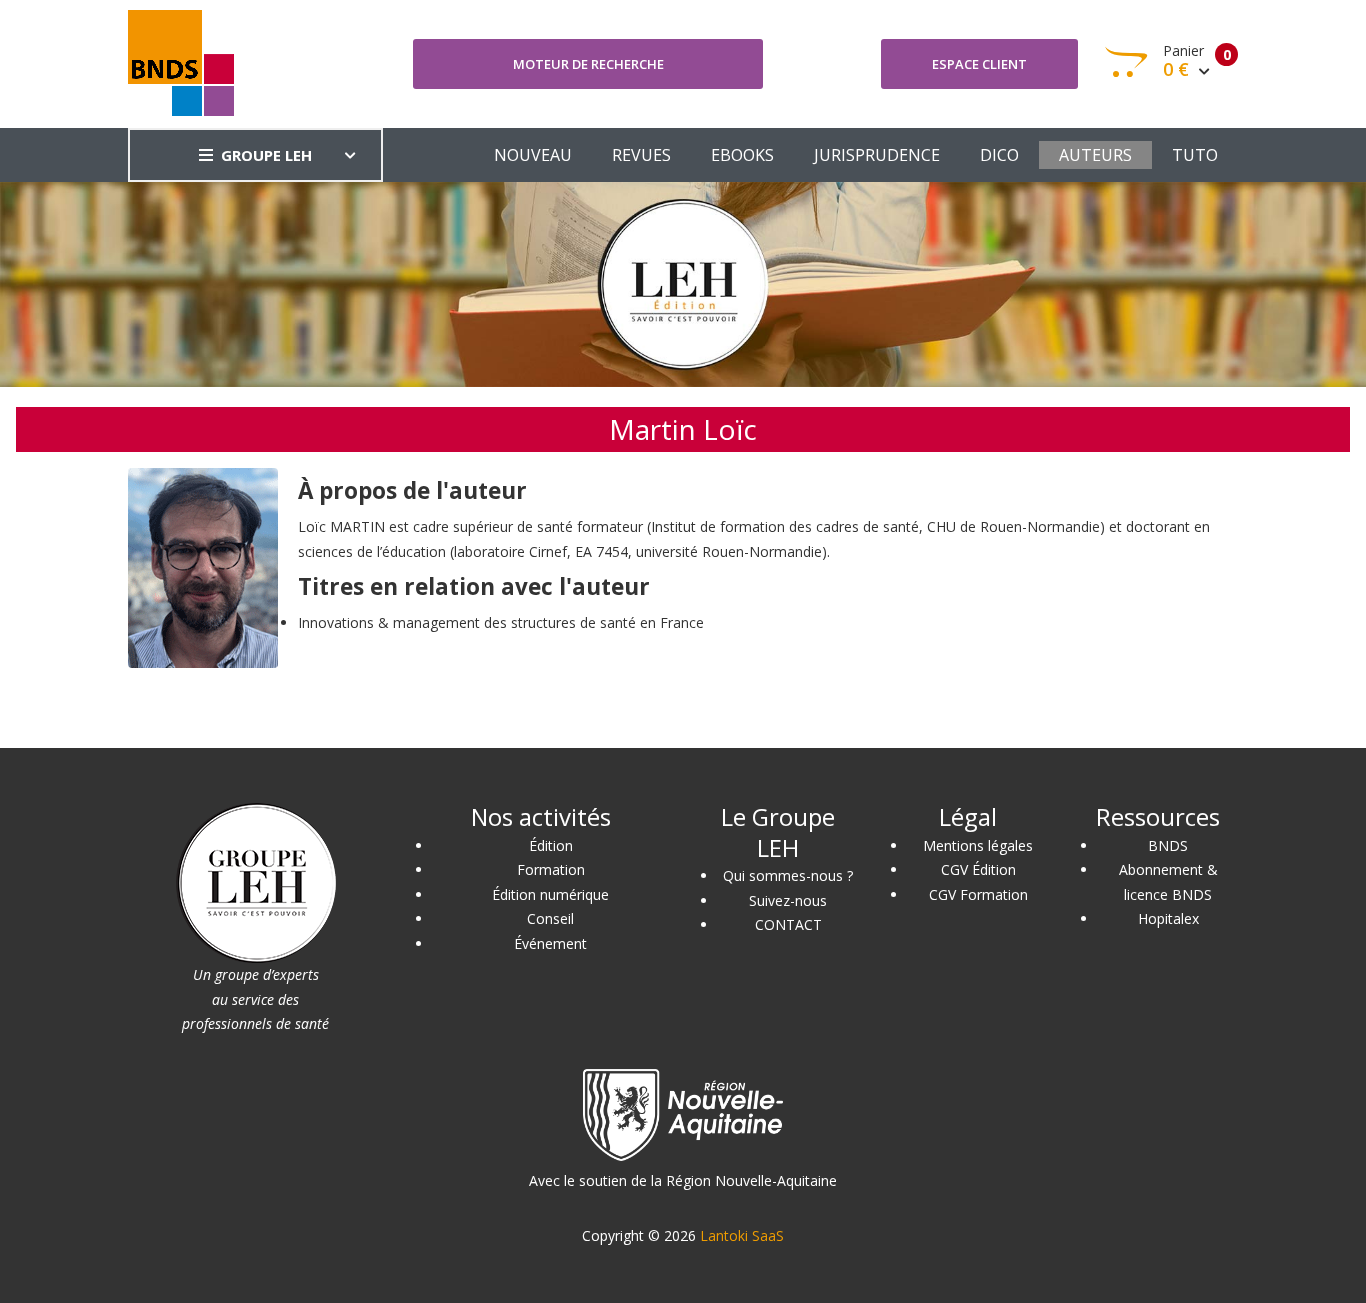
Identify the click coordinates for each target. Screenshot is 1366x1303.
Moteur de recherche (588, 64)
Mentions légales (978, 845)
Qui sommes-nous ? (788, 875)
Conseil (550, 918)
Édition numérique (550, 894)
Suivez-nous (788, 900)
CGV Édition (978, 869)
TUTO (1195, 155)
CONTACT (788, 924)
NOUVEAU (533, 155)
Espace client (979, 64)
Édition (551, 845)
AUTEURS (1095, 155)
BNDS (1168, 845)
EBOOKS (742, 155)
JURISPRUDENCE (877, 155)
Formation (551, 869)
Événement (550, 943)
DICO (999, 155)
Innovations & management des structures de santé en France (501, 622)
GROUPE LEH (266, 155)
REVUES (641, 155)
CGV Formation (978, 894)
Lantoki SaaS (742, 1235)
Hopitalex (1168, 918)
